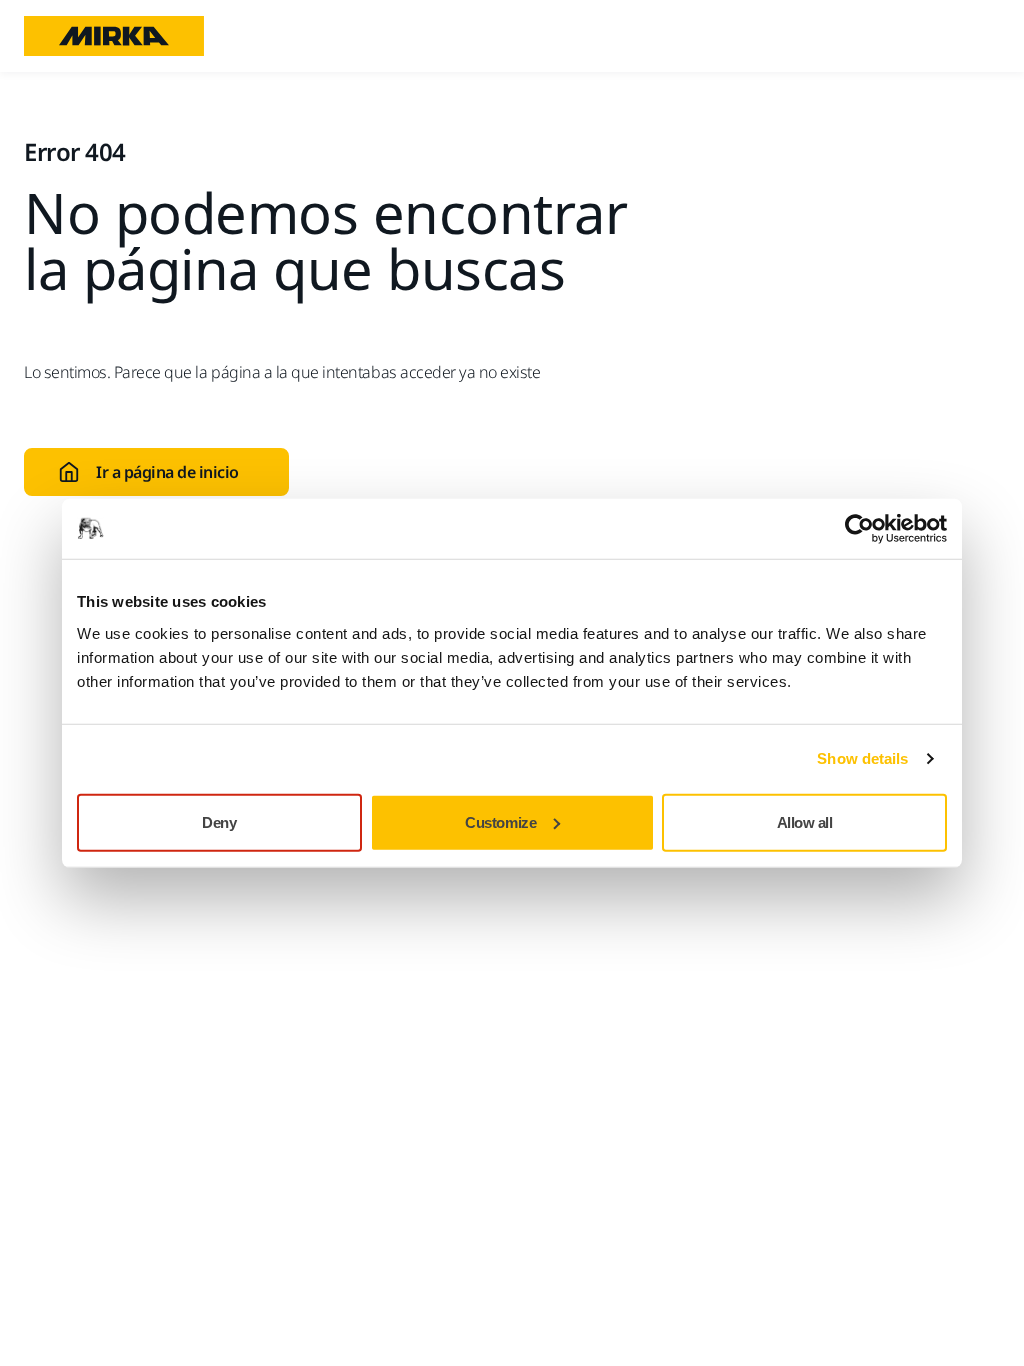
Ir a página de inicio (167, 472)
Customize (500, 821)
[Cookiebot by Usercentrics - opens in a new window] (859, 529)
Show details (862, 758)
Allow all (805, 821)
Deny (219, 821)
